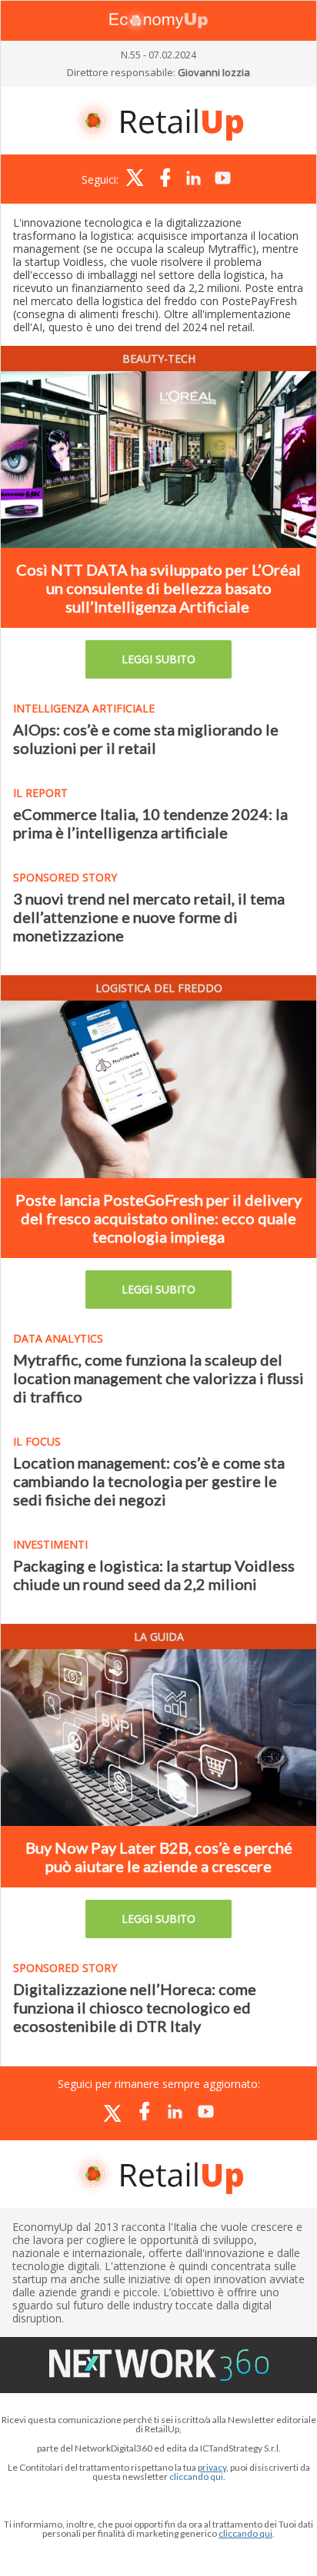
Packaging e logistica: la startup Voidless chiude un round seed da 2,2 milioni (154, 1575)
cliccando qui (245, 2533)
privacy (212, 2467)
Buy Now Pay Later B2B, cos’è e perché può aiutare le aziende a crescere (159, 1857)
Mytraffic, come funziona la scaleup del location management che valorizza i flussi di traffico (158, 1378)
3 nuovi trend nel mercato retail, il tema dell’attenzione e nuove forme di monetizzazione (149, 917)
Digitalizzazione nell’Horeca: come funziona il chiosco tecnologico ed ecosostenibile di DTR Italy (135, 2007)
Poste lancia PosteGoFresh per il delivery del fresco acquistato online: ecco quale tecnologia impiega (158, 1218)
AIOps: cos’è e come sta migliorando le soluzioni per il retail (146, 739)
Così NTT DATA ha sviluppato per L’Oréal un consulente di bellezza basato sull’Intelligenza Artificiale (158, 588)
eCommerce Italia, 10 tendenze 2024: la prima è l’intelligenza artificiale (150, 823)
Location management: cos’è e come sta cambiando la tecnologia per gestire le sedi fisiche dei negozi (149, 1481)
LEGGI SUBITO (158, 659)
